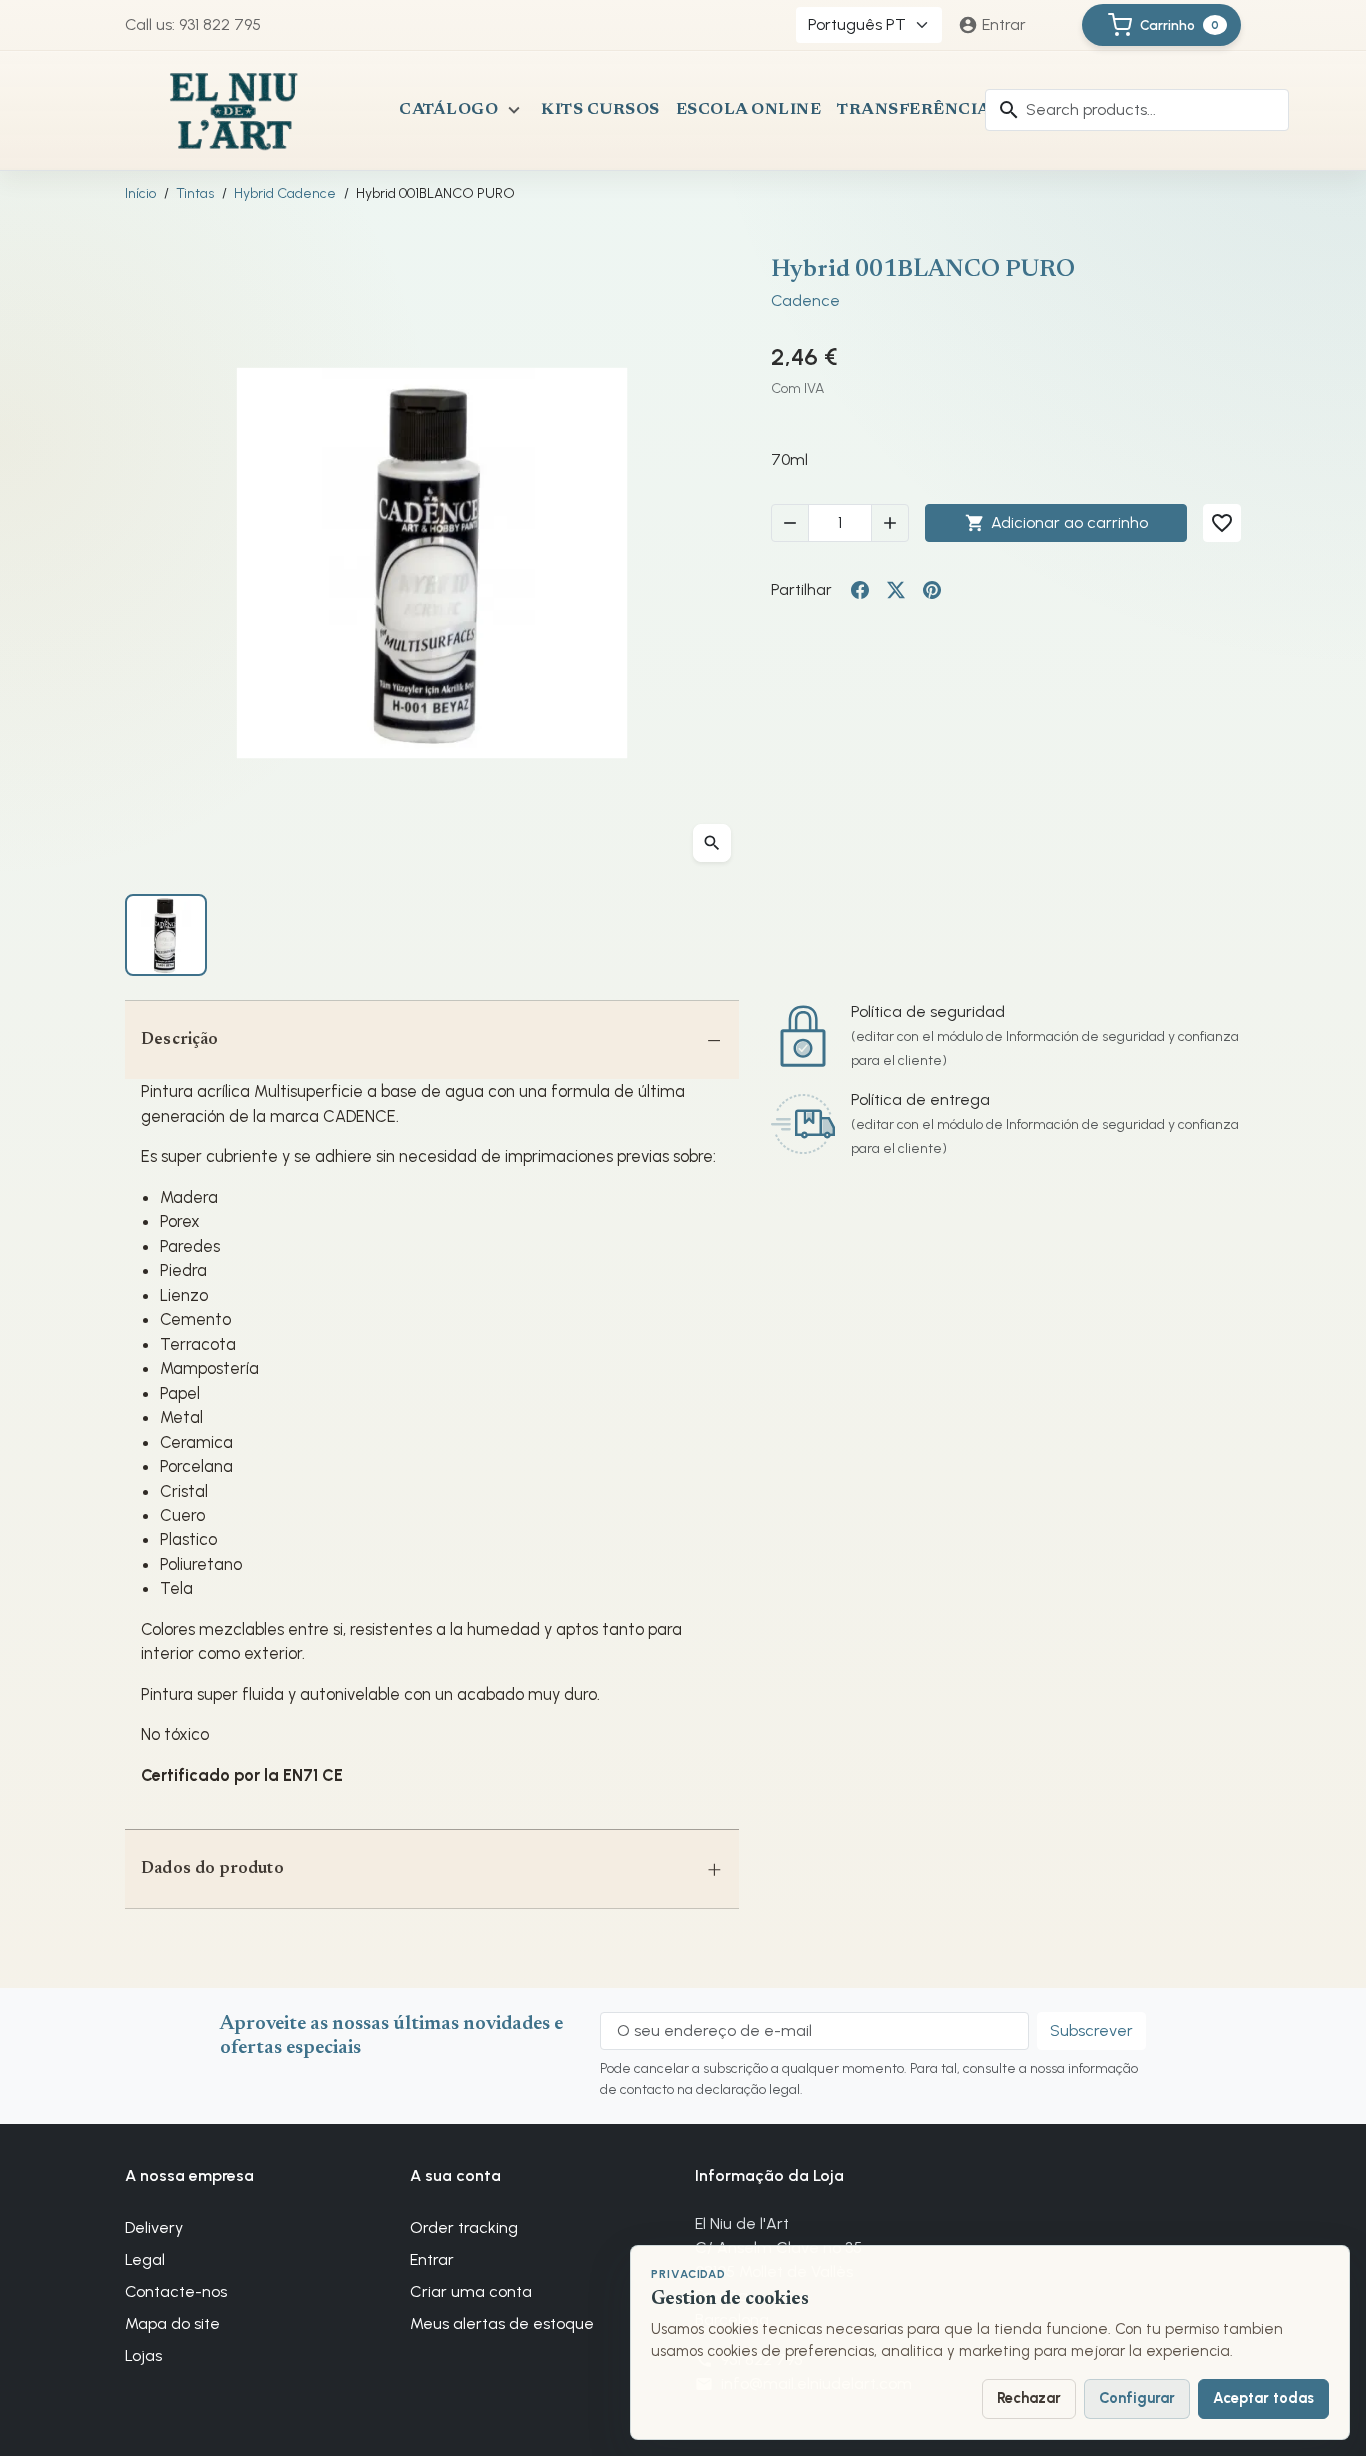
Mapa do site (172, 2323)
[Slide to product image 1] (166, 935)
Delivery (154, 2227)
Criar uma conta (471, 2291)
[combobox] (1137, 110)
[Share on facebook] (860, 590)
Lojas (143, 2355)
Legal (145, 2259)
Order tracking (464, 2227)
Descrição (180, 1040)
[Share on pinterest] (932, 590)
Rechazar (1029, 2398)
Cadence (805, 300)
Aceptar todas (1263, 2398)
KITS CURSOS (600, 110)
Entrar (432, 2259)
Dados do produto (212, 1869)
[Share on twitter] (896, 590)
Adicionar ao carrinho (1056, 523)
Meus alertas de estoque (502, 2323)
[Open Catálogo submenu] (514, 110)
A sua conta (455, 2175)
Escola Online (749, 110)
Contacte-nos (176, 2291)
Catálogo (448, 110)
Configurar (1137, 2398)
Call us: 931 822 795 (193, 24)
